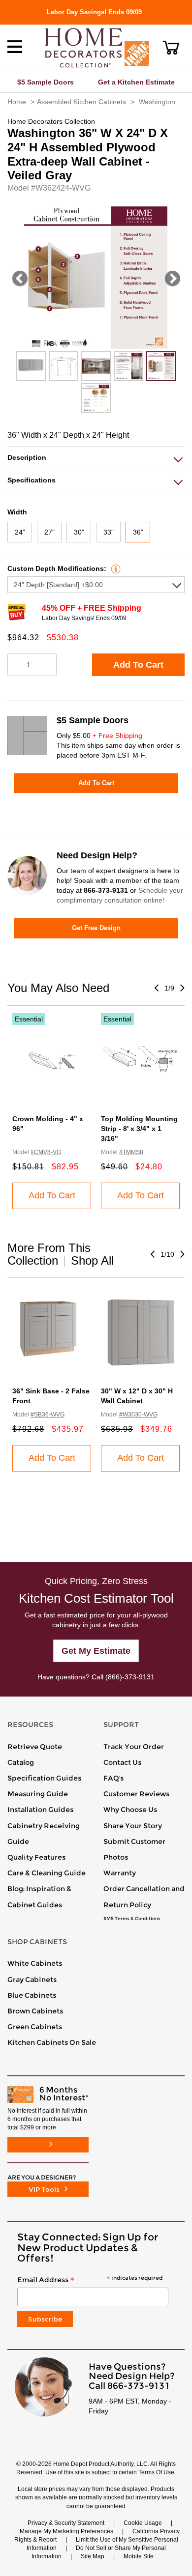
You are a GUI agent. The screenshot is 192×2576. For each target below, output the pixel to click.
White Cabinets (35, 1963)
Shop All (92, 1260)
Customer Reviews (136, 1794)
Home (17, 102)
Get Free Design (96, 928)
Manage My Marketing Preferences (66, 2531)
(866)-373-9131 (130, 1677)
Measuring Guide (38, 1794)
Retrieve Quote (35, 1747)
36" (138, 532)
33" (109, 532)
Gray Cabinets (32, 1980)
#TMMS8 (131, 1152)
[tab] (96, 458)
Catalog (21, 1762)
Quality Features (36, 1857)
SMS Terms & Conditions (132, 1919)
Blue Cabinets (32, 1995)
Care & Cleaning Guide (47, 1873)
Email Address (90, 2280)
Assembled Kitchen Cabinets (81, 102)
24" (20, 532)
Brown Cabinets (35, 2011)
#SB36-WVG (48, 1415)
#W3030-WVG (138, 1415)
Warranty (120, 1873)
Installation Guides (40, 1810)
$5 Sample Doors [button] (46, 82)
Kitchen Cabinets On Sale (52, 2042)
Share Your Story (133, 1826)
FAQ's (113, 1778)
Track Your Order (134, 1747)
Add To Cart (138, 665)
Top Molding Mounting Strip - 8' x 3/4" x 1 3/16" (139, 1129)
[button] (171, 48)
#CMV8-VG (46, 1152)
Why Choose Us (130, 1810)
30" (79, 532)
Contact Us (122, 1762)
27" (49, 532)
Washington (157, 102)
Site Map (93, 2556)
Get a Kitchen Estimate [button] (136, 82)
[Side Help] (114, 568)
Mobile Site (139, 2556)
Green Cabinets (35, 2027)
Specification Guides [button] (44, 1778)
